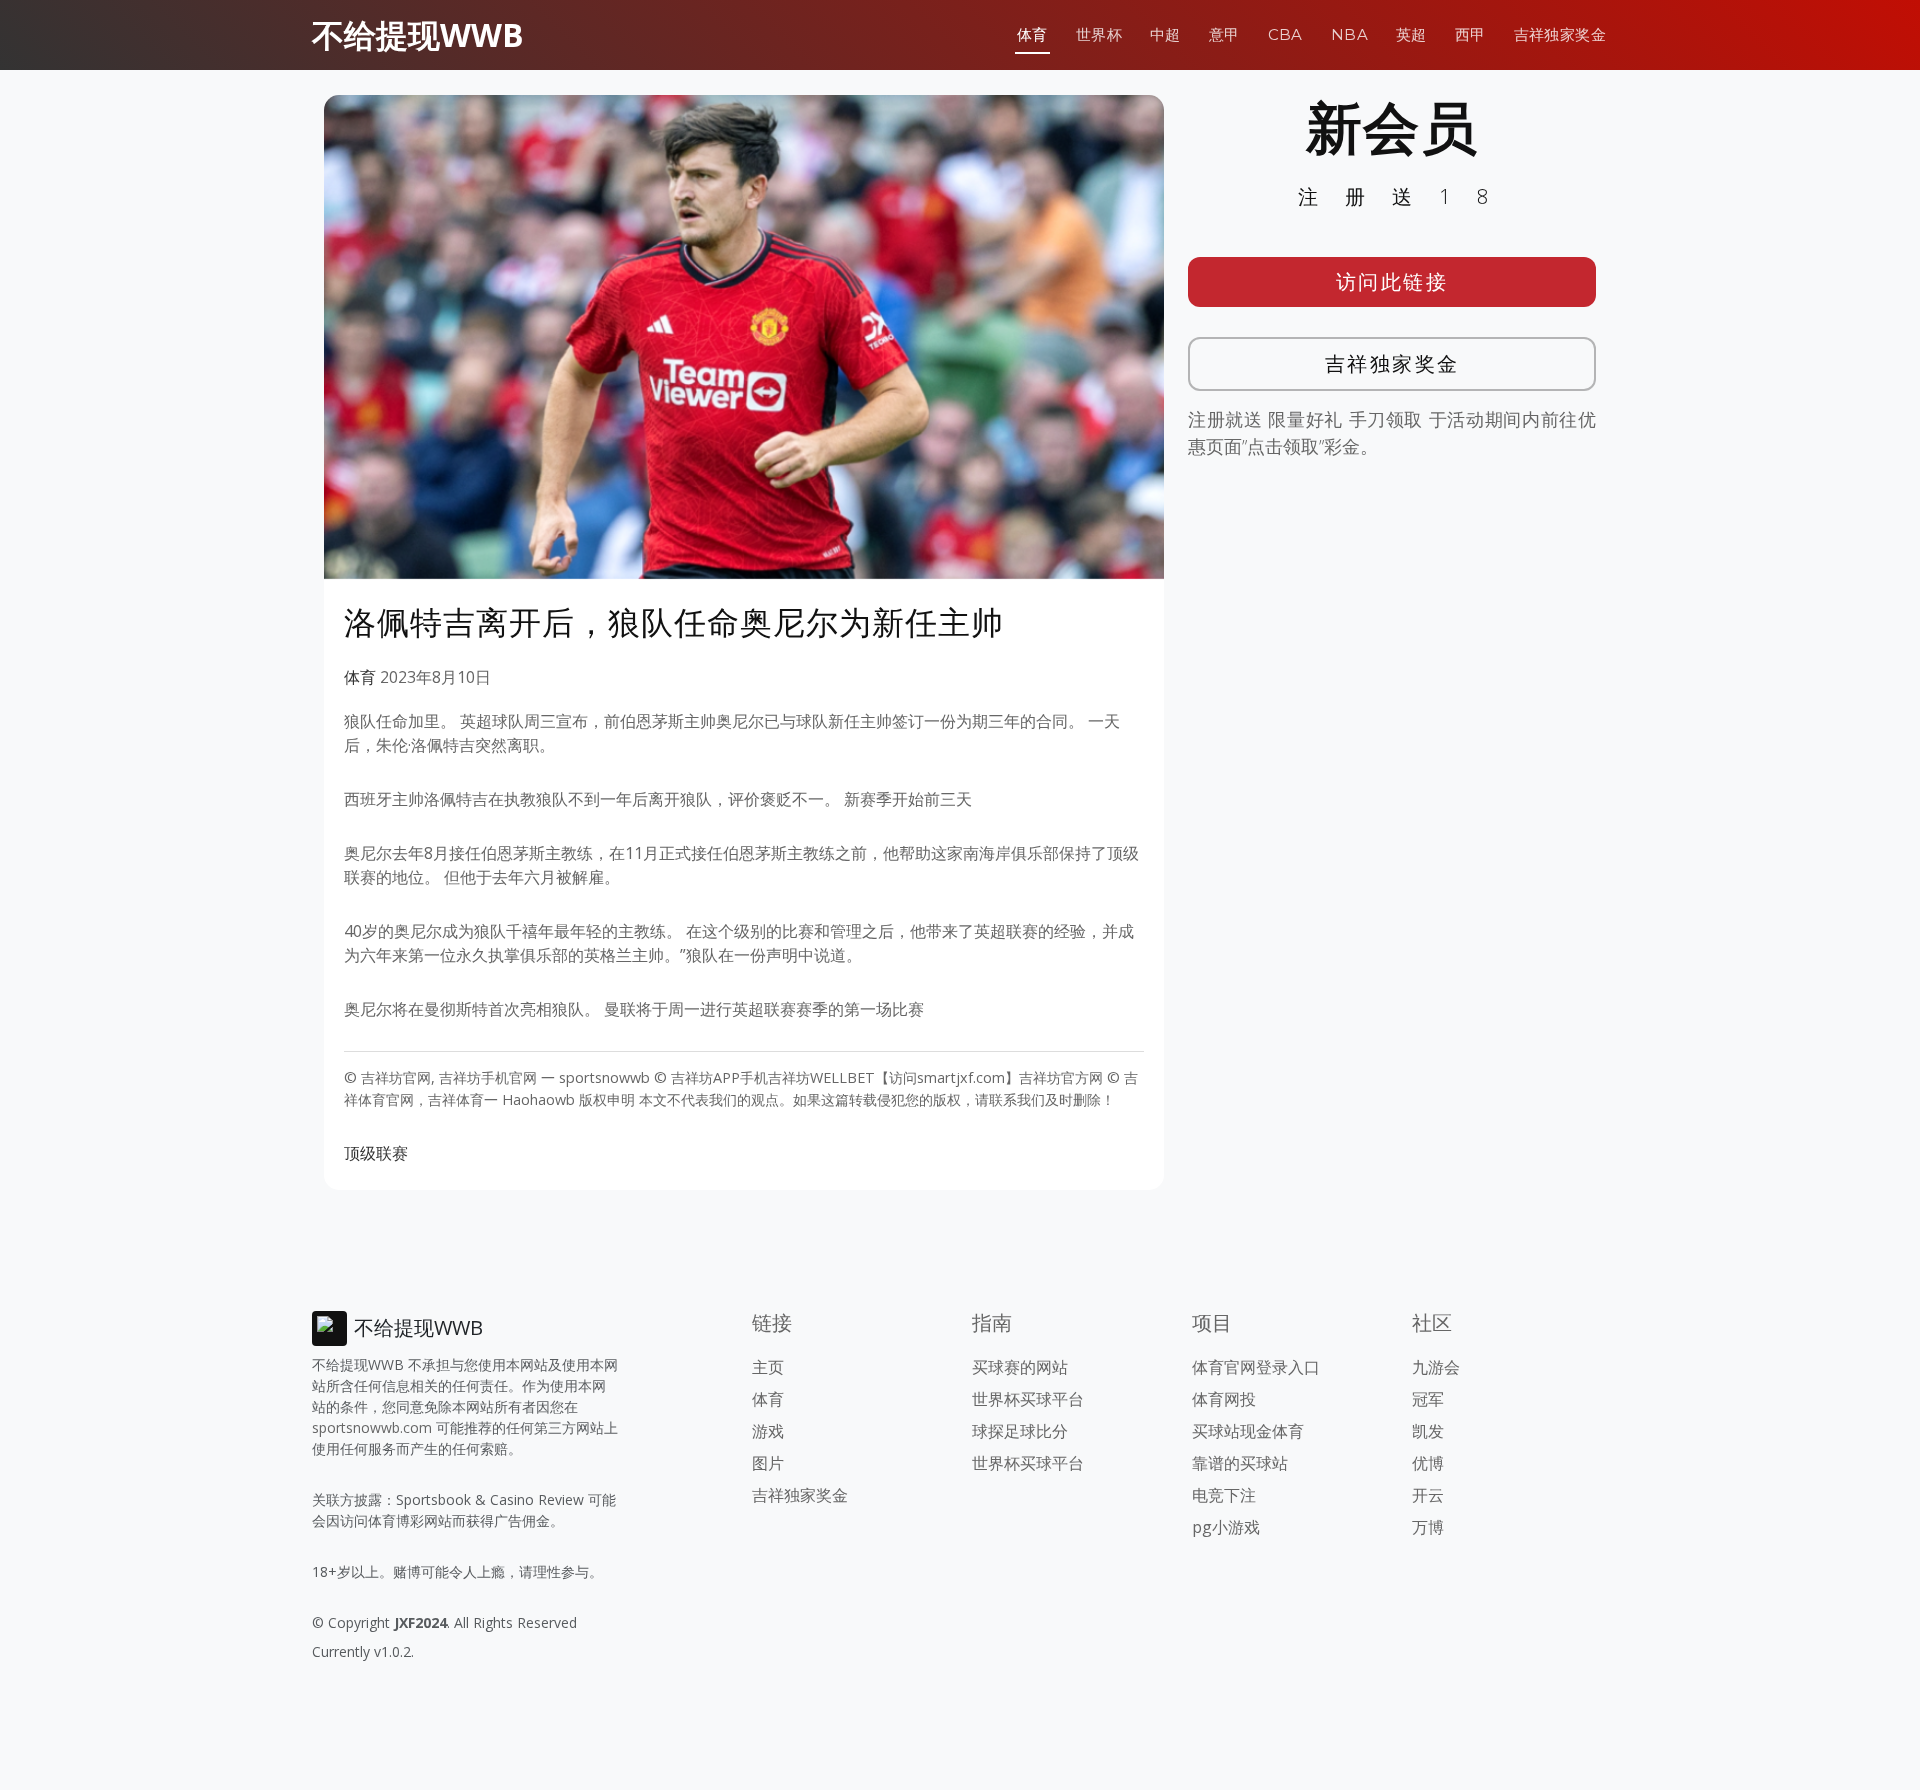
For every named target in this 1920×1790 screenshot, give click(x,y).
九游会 (1436, 1367)
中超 (1165, 34)
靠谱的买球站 (1240, 1463)
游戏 (768, 1431)
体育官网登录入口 (1256, 1367)
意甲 (1224, 34)
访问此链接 (1392, 281)
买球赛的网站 (1020, 1367)
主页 (768, 1367)
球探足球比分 (1020, 1431)
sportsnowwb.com (372, 1427)
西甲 (1470, 34)
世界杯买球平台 (1028, 1399)
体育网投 (1224, 1399)
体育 (1032, 34)
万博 (1428, 1527)
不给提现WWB (418, 34)
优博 (1428, 1463)
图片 (768, 1463)
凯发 (1428, 1431)
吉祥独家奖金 (1560, 34)
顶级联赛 (376, 1153)
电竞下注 (1224, 1495)
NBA (1349, 34)
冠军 (1428, 1399)
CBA (1285, 34)
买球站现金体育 (1248, 1431)
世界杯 (1099, 34)
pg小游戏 (1226, 1527)
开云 (1428, 1495)
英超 (1411, 34)
